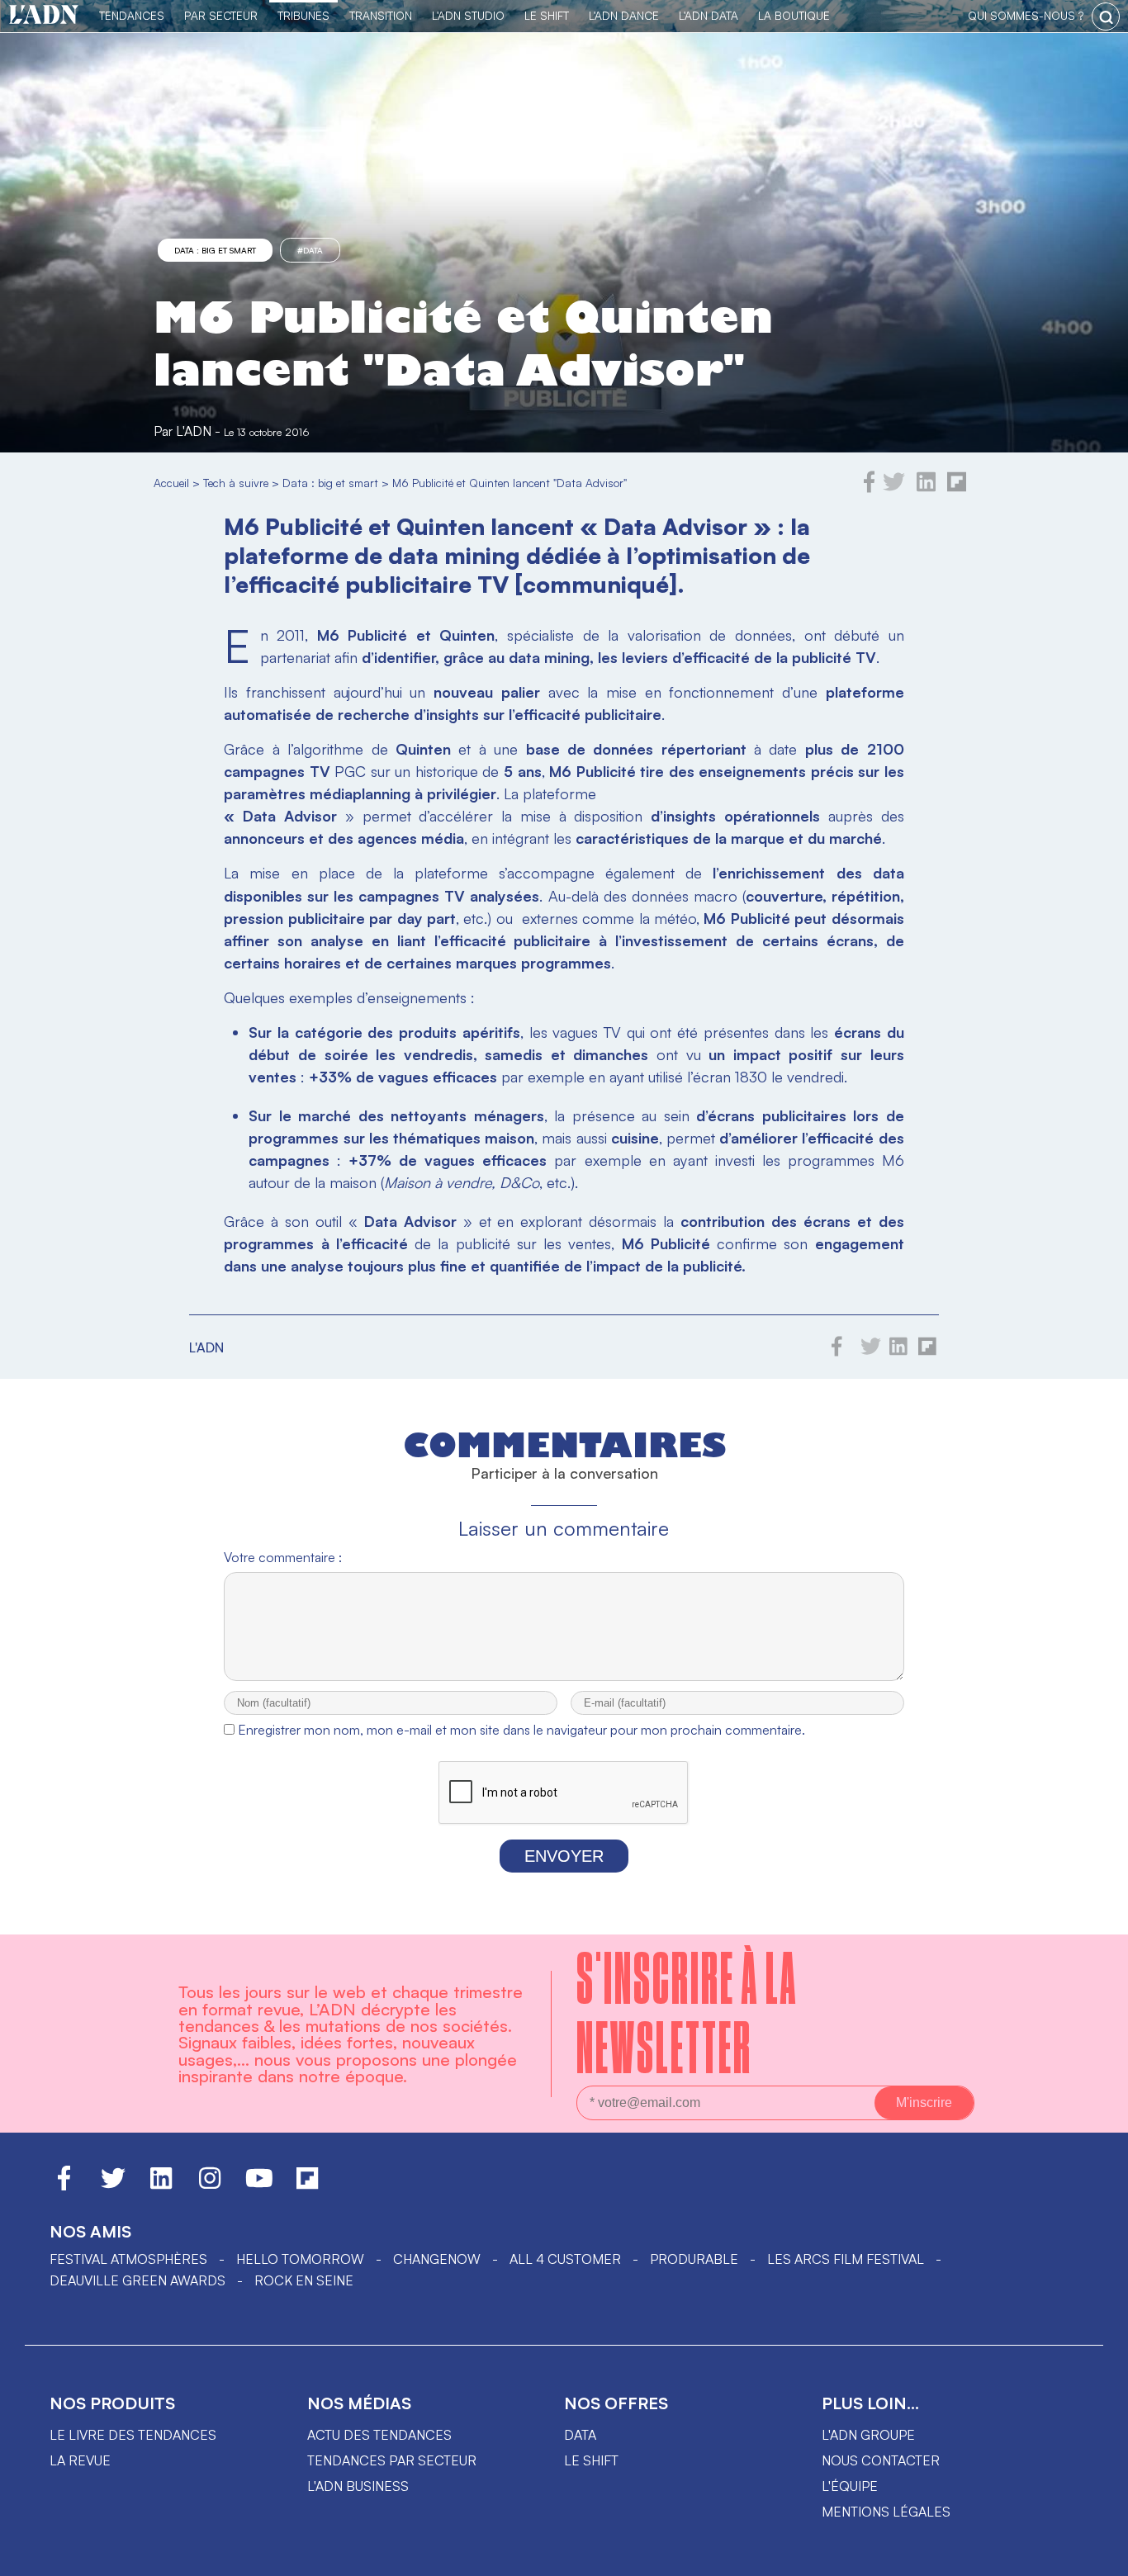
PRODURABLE (694, 2259)
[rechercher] (1106, 17)
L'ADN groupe (868, 2435)
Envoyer (564, 1856)
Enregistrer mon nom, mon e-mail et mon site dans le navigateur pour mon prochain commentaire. (521, 1730)
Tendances (132, 15)
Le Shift (547, 15)
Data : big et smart (215, 250)
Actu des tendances (379, 2435)
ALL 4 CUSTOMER (565, 2259)
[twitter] (894, 488)
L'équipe (850, 2486)
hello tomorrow (300, 2259)
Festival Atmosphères (128, 2259)
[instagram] (210, 2185)
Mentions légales (886, 2512)
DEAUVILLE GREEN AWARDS (137, 2280)
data (580, 2435)
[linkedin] (926, 488)
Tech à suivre (236, 483)
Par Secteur (221, 15)
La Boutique (794, 15)
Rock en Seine (304, 2280)
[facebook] (870, 488)
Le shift (591, 2460)
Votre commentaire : (283, 1557)
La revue (80, 2460)
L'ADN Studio (468, 15)
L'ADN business (358, 2486)
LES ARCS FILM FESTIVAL (846, 2259)
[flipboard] (957, 488)
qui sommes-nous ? (1026, 15)
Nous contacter (881, 2460)
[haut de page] (1099, 2555)
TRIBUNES (303, 15)
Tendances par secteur (392, 2460)
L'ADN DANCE (624, 15)
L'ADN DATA (709, 15)
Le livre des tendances (133, 2435)
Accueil (171, 483)
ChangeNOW (437, 2259)
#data (310, 250)
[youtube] (259, 2185)
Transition (381, 15)
